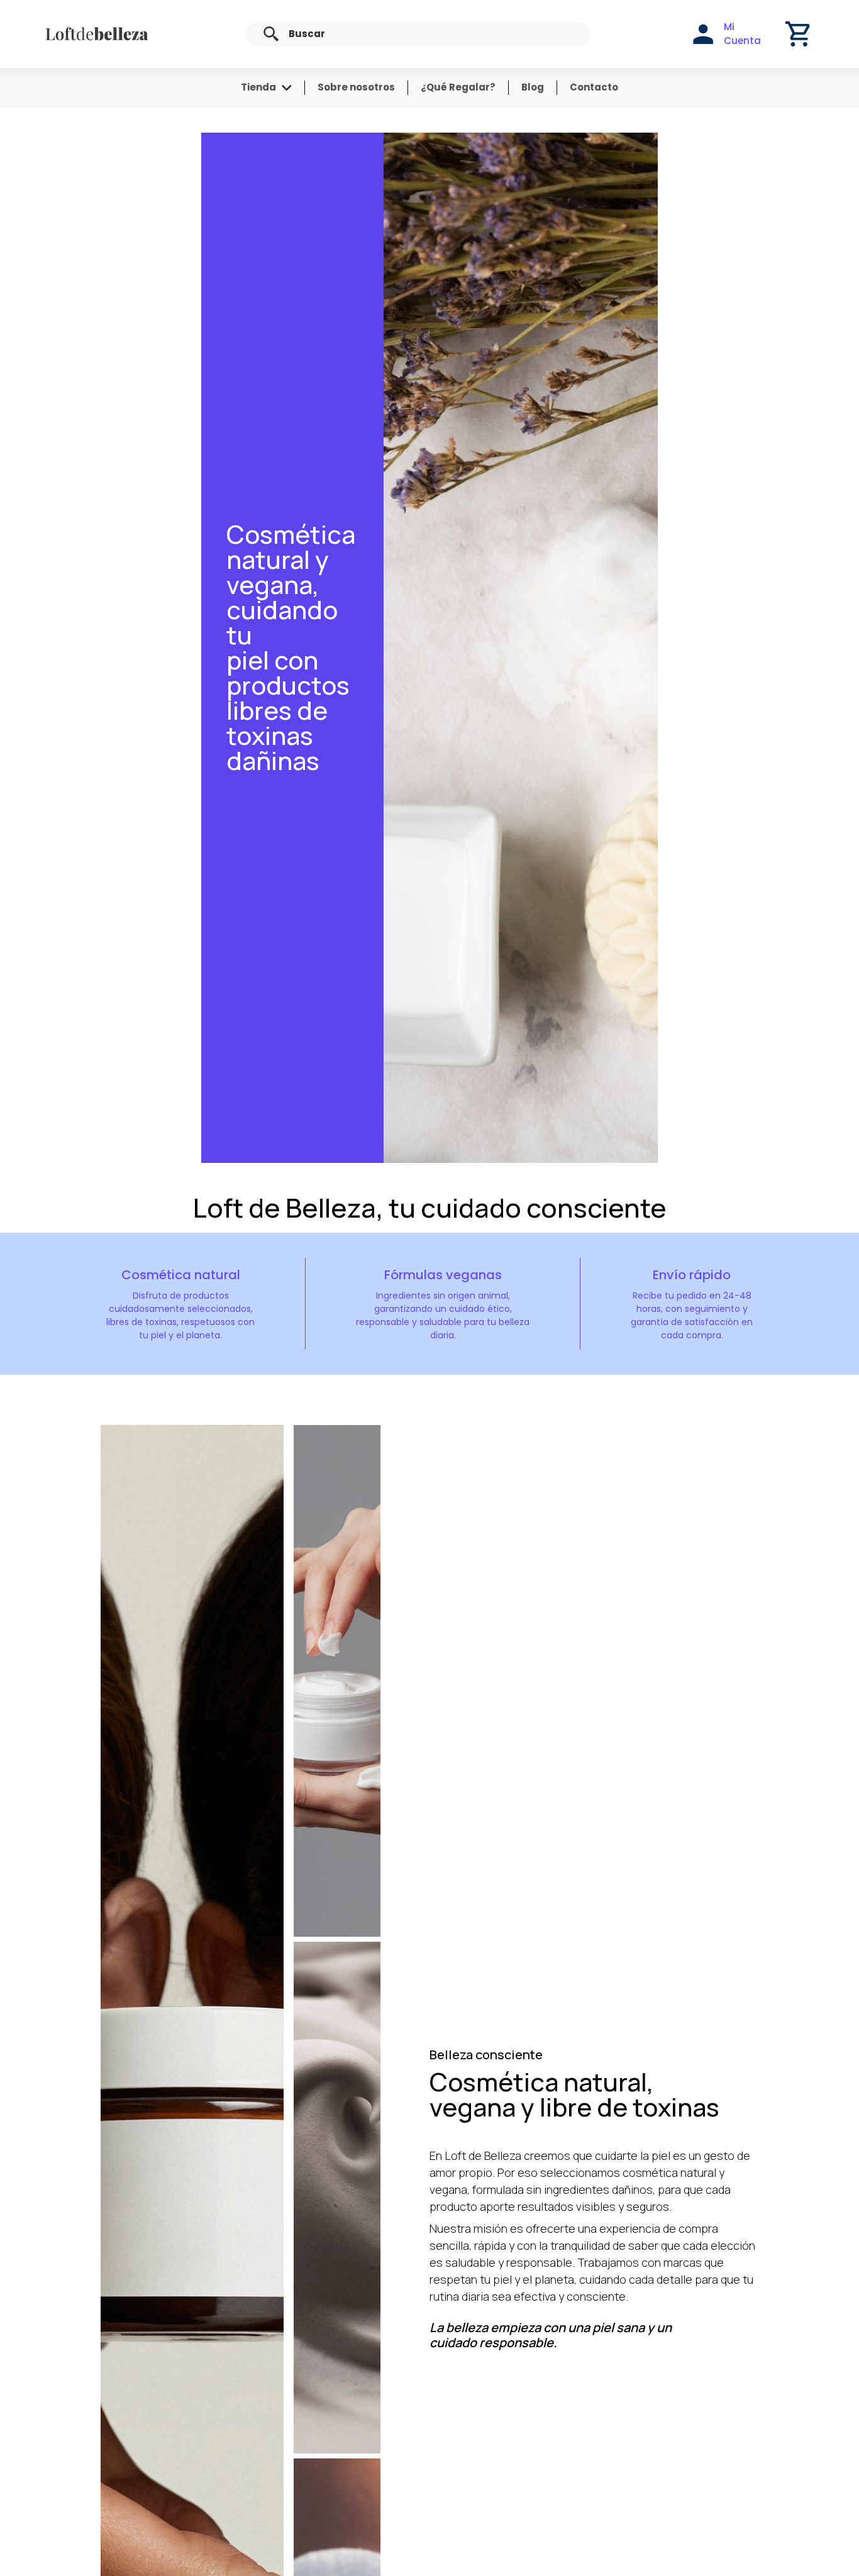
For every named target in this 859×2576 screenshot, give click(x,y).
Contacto (594, 87)
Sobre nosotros (356, 87)
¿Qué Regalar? (458, 87)
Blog (533, 87)
